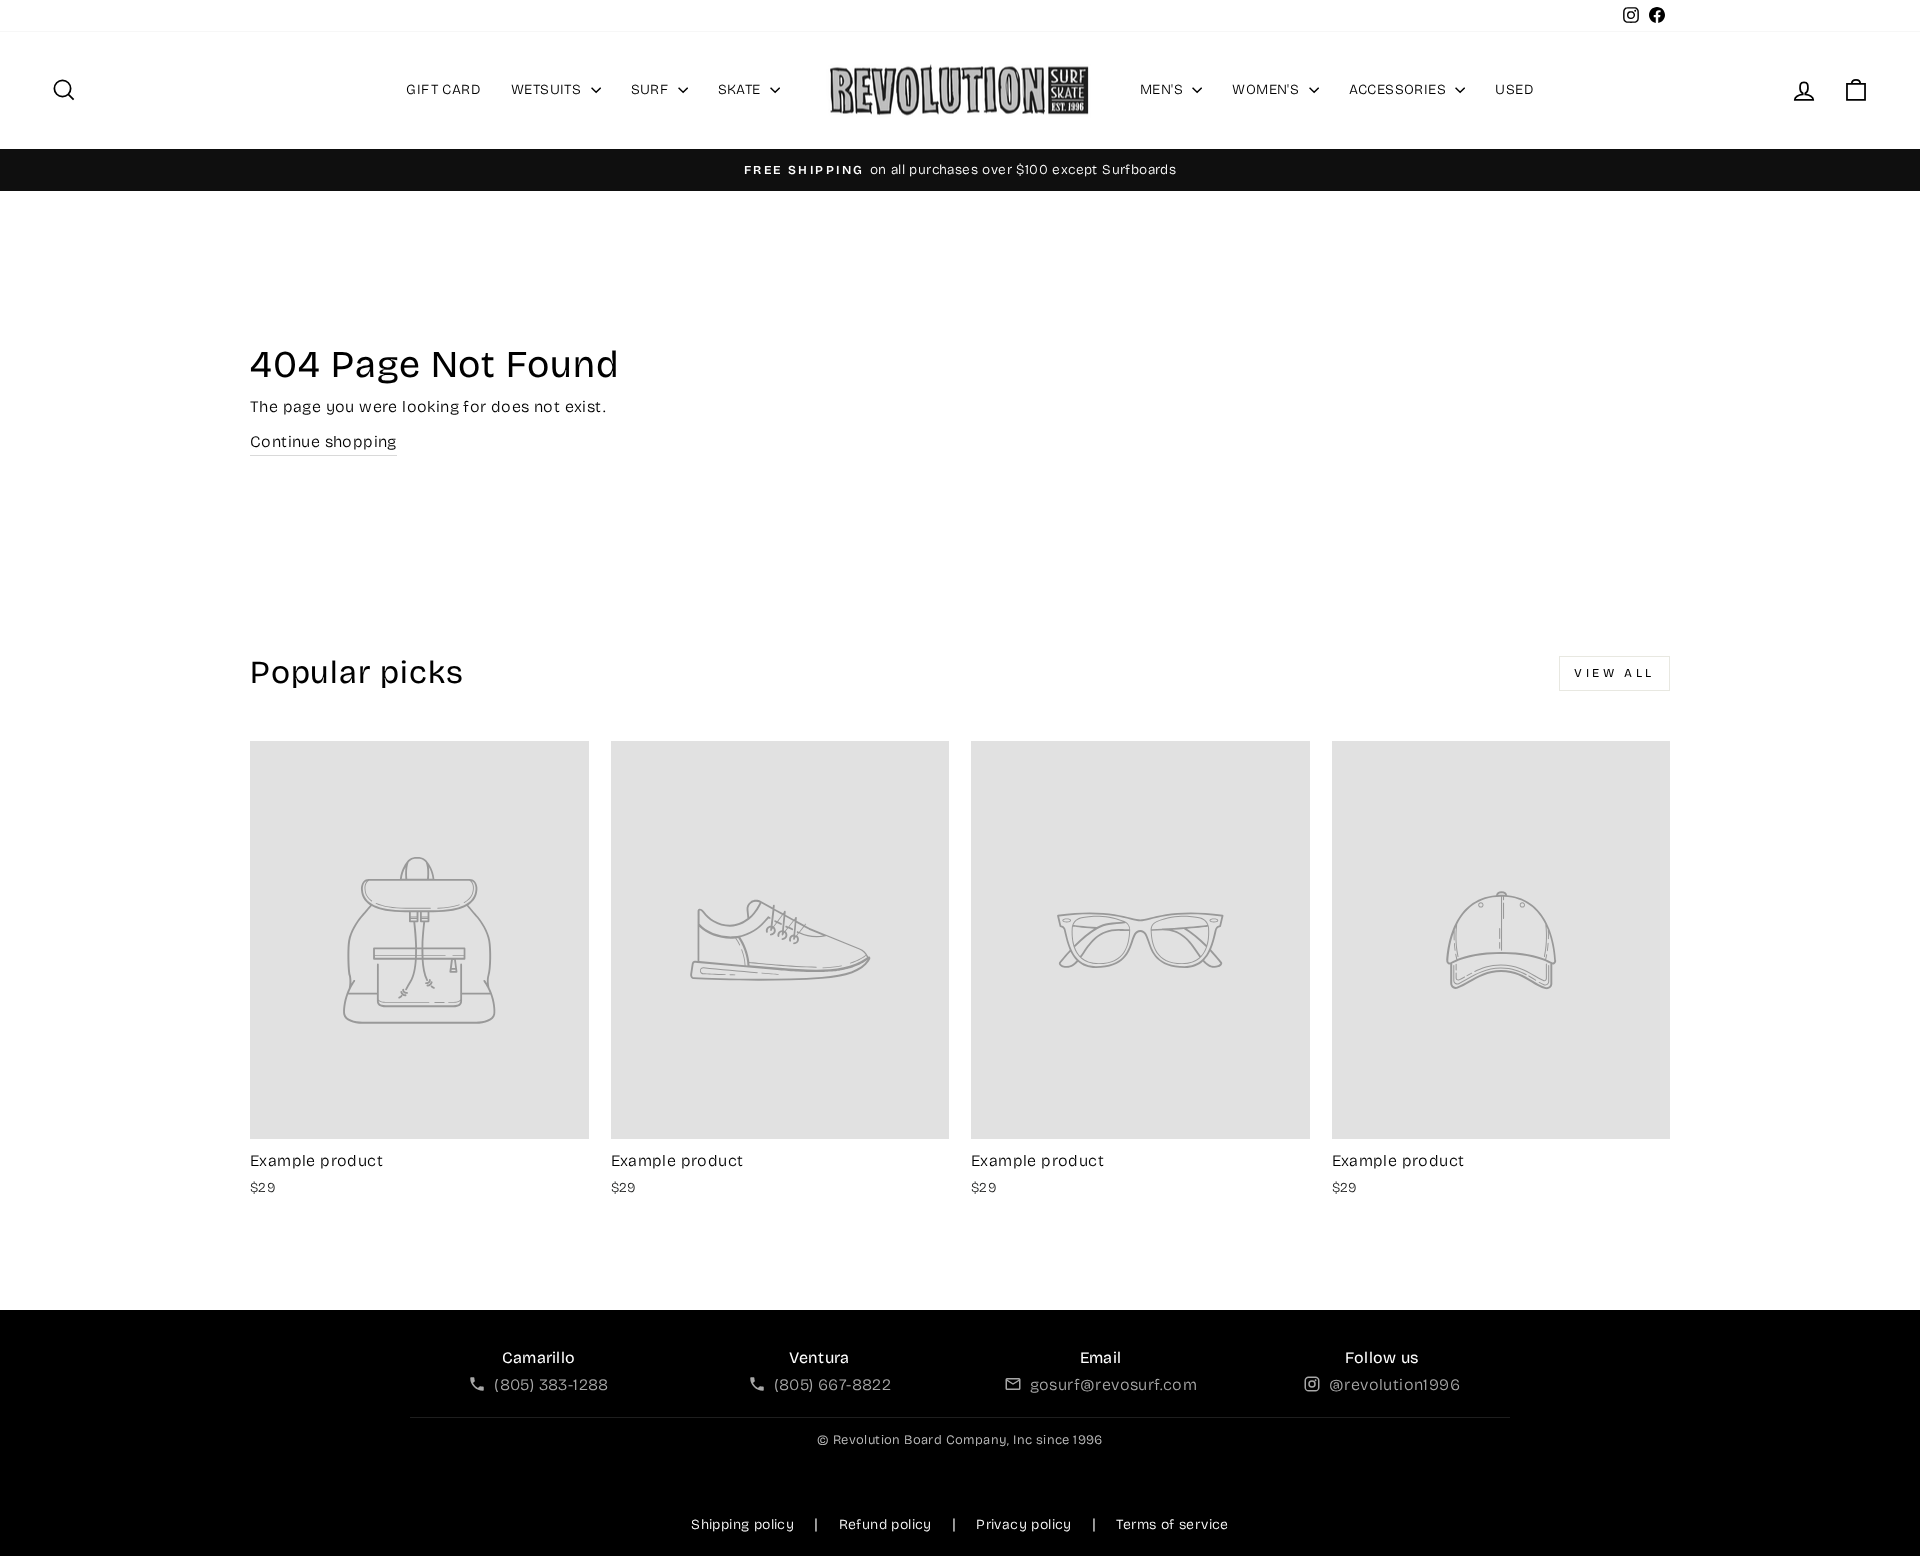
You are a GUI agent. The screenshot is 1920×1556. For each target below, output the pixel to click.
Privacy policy (1024, 1524)
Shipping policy (742, 1524)
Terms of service (1172, 1524)
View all (1614, 673)
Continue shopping (323, 441)
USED (1514, 89)
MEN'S (1163, 89)
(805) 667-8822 (833, 1384)
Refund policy (885, 1524)
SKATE (741, 89)
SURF (652, 89)
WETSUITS (548, 89)
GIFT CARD (443, 89)
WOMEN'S (1267, 89)
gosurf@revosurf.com (1114, 1384)
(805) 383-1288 (551, 1384)
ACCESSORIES (1400, 89)
